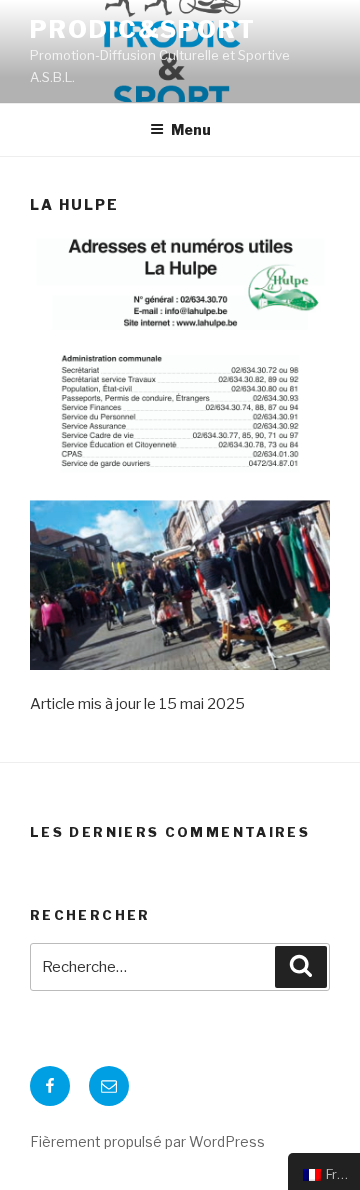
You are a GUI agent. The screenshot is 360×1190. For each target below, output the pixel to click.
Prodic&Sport (143, 29)
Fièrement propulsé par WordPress (147, 1141)
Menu (191, 129)
